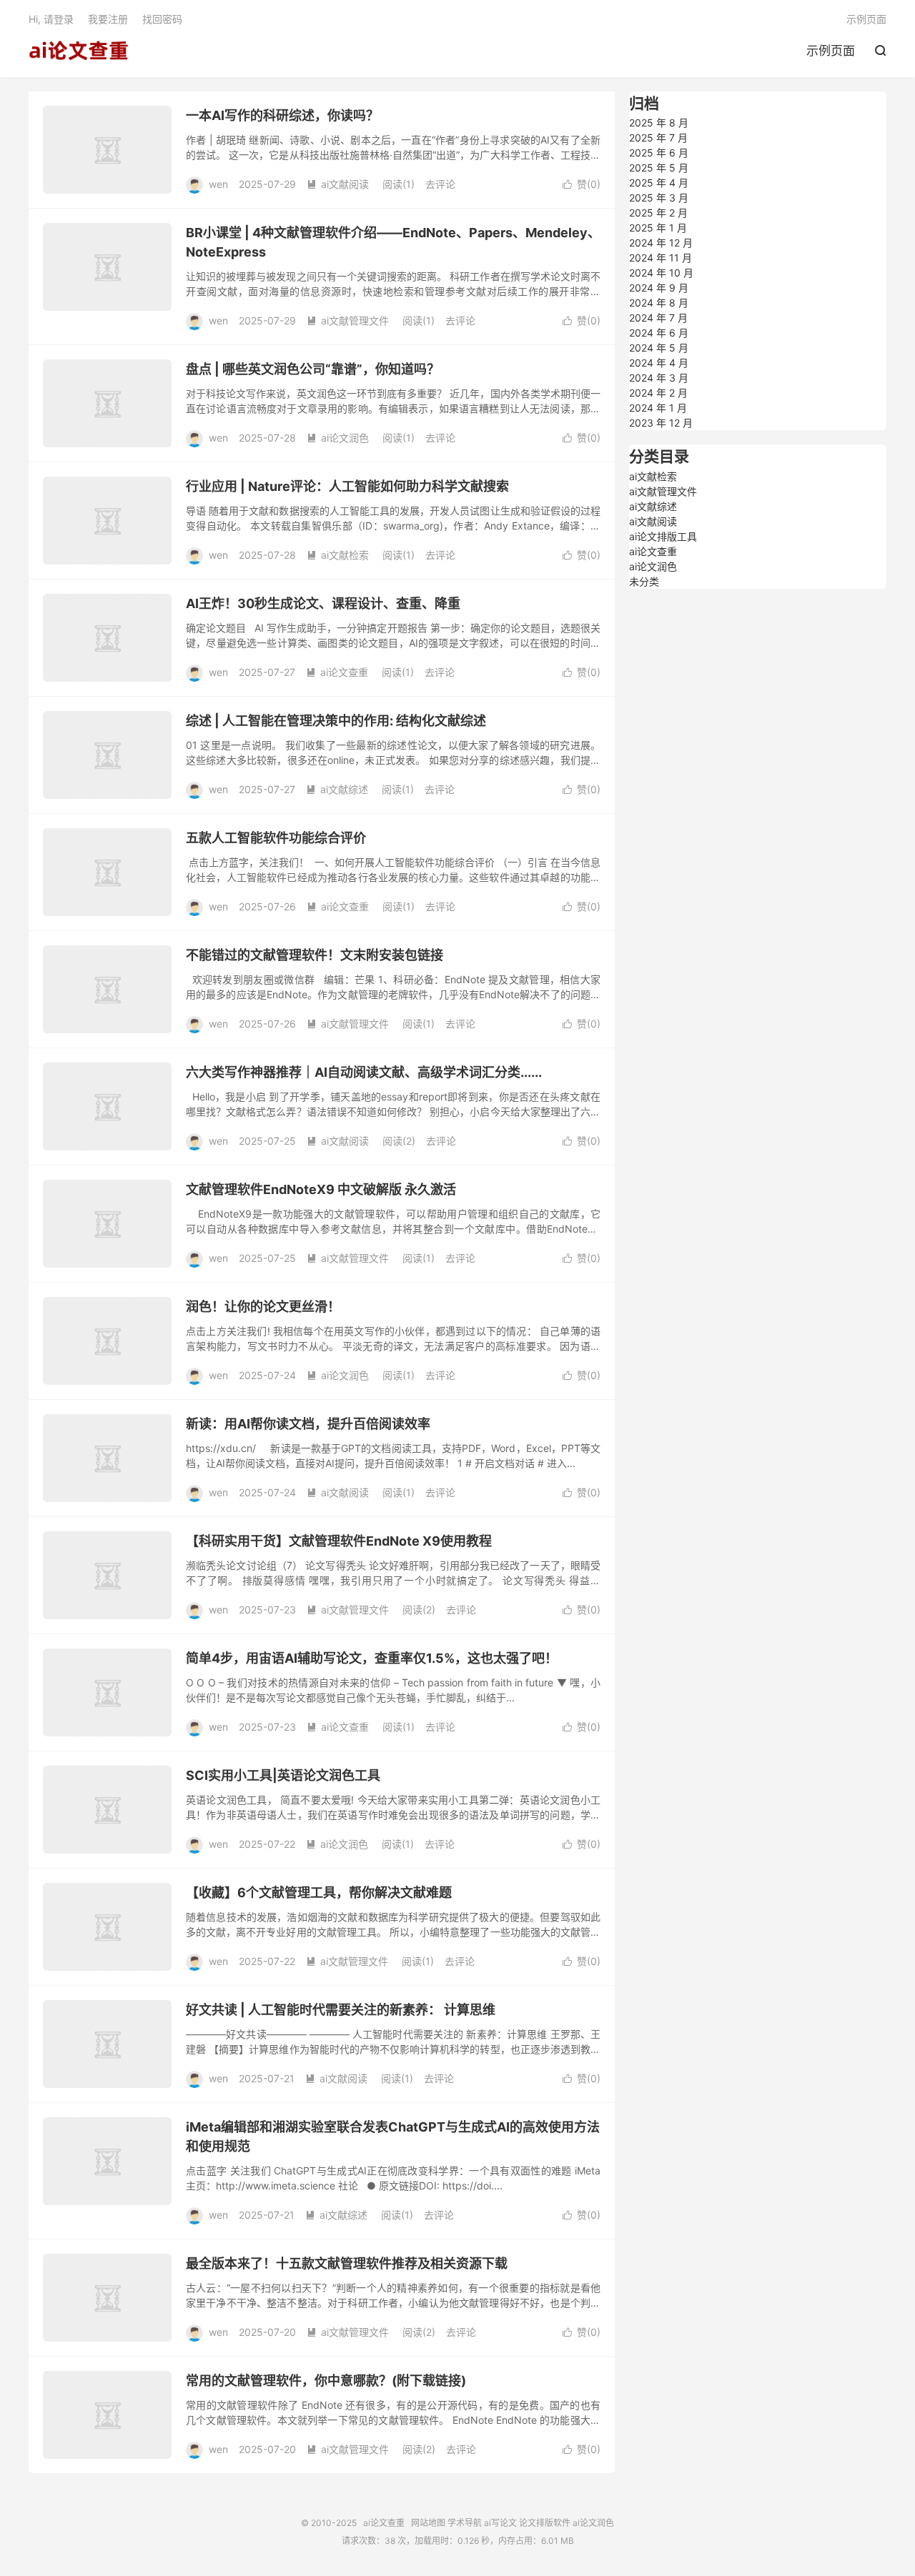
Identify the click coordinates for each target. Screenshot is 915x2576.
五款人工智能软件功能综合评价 (276, 838)
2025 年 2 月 (658, 213)
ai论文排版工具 (663, 536)
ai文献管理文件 (348, 320)
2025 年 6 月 (659, 153)
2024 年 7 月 (658, 318)
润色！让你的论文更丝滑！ (263, 1307)
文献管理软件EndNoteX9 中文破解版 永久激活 (321, 1189)
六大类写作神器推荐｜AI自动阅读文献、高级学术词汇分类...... (364, 1072)
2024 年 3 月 (659, 378)
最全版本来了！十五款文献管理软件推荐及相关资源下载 (347, 2263)
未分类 (644, 581)
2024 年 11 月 (661, 258)
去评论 (440, 184)
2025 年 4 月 (659, 183)
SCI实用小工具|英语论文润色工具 (283, 1775)
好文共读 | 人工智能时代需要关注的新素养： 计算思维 (341, 2010)
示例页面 (831, 51)
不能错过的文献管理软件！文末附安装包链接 (315, 955)
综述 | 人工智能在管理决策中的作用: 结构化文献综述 (336, 721)
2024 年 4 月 (659, 363)
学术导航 (465, 2523)
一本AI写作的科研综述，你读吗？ (282, 115)
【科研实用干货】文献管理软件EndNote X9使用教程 (339, 1541)
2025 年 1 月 (658, 228)
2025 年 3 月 (659, 198)
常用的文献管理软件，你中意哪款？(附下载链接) (326, 2381)
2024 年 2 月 (658, 393)
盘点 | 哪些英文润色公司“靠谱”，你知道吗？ (313, 369)
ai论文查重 (79, 51)
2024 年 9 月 (659, 288)
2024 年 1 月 (658, 408)
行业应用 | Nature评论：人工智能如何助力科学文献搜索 (347, 486)
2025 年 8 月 (659, 123)
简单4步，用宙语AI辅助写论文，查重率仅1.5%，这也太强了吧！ (372, 1658)
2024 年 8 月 (659, 303)
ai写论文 (500, 2523)
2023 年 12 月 (661, 423)
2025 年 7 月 (658, 138)
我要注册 (108, 19)
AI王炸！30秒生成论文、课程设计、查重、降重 (323, 603)
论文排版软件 (545, 2523)
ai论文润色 (338, 438)
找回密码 (162, 19)
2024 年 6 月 (659, 333)
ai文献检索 (338, 555)
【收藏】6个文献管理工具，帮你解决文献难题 (319, 1893)
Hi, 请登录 (51, 19)
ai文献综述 (337, 789)
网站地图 (428, 2523)
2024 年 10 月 (661, 273)
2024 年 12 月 (661, 243)
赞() (582, 184)
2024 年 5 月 (659, 348)
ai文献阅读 (338, 184)
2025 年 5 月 (659, 168)
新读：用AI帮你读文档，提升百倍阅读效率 (308, 1424)
